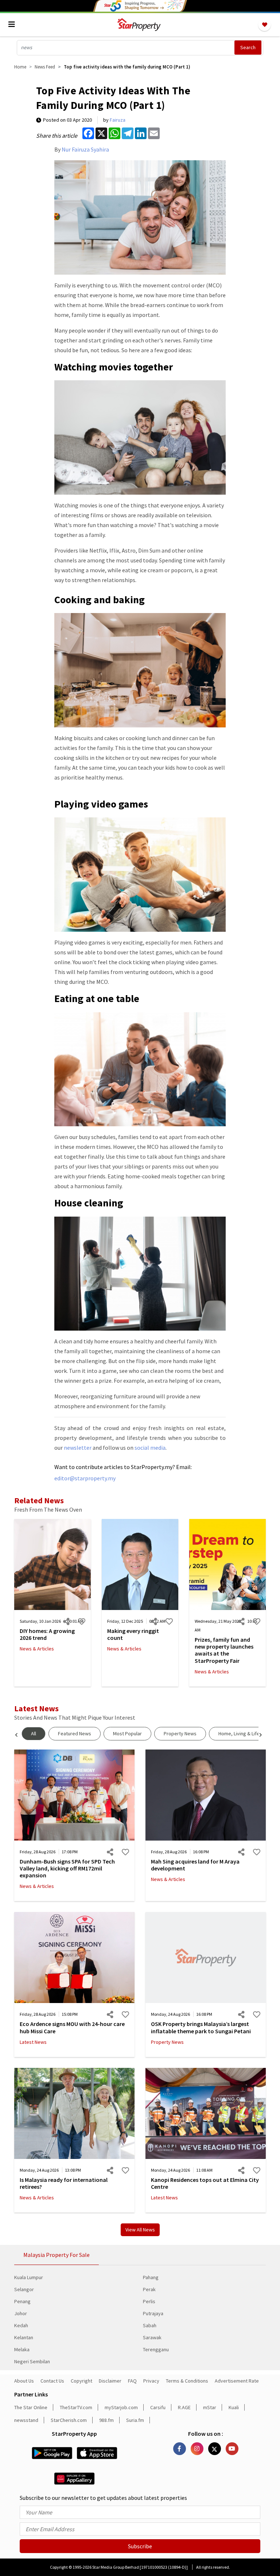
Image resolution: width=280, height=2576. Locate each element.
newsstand (26, 2420)
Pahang (151, 2277)
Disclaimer (110, 2381)
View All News (140, 2230)
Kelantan (24, 2337)
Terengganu (156, 2349)
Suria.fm (135, 2420)
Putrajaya (153, 2313)
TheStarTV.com (76, 2407)
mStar (210, 2407)
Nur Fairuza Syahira (85, 149)
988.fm (106, 2420)
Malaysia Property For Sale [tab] (57, 2255)
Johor (21, 2313)
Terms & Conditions (187, 2381)
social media (150, 1448)
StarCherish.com (69, 2420)
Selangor (24, 2289)
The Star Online (31, 2407)
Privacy (151, 2381)
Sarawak (152, 2337)
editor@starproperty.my (85, 1478)
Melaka (22, 2349)
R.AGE (184, 2407)
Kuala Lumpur (29, 2277)
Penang (22, 2301)
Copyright (81, 2381)
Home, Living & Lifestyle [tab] (244, 1733)
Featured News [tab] (75, 1733)
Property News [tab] (180, 1733)
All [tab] (34, 1733)
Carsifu (158, 2407)
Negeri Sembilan (32, 2361)
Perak (149, 2289)
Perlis (149, 2301)
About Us (24, 2381)
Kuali (234, 2407)
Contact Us (52, 2381)
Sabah (150, 2325)
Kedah (21, 2325)
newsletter (78, 1448)
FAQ (132, 2381)
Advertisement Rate (237, 2381)
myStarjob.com (121, 2407)
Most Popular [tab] (127, 1733)
